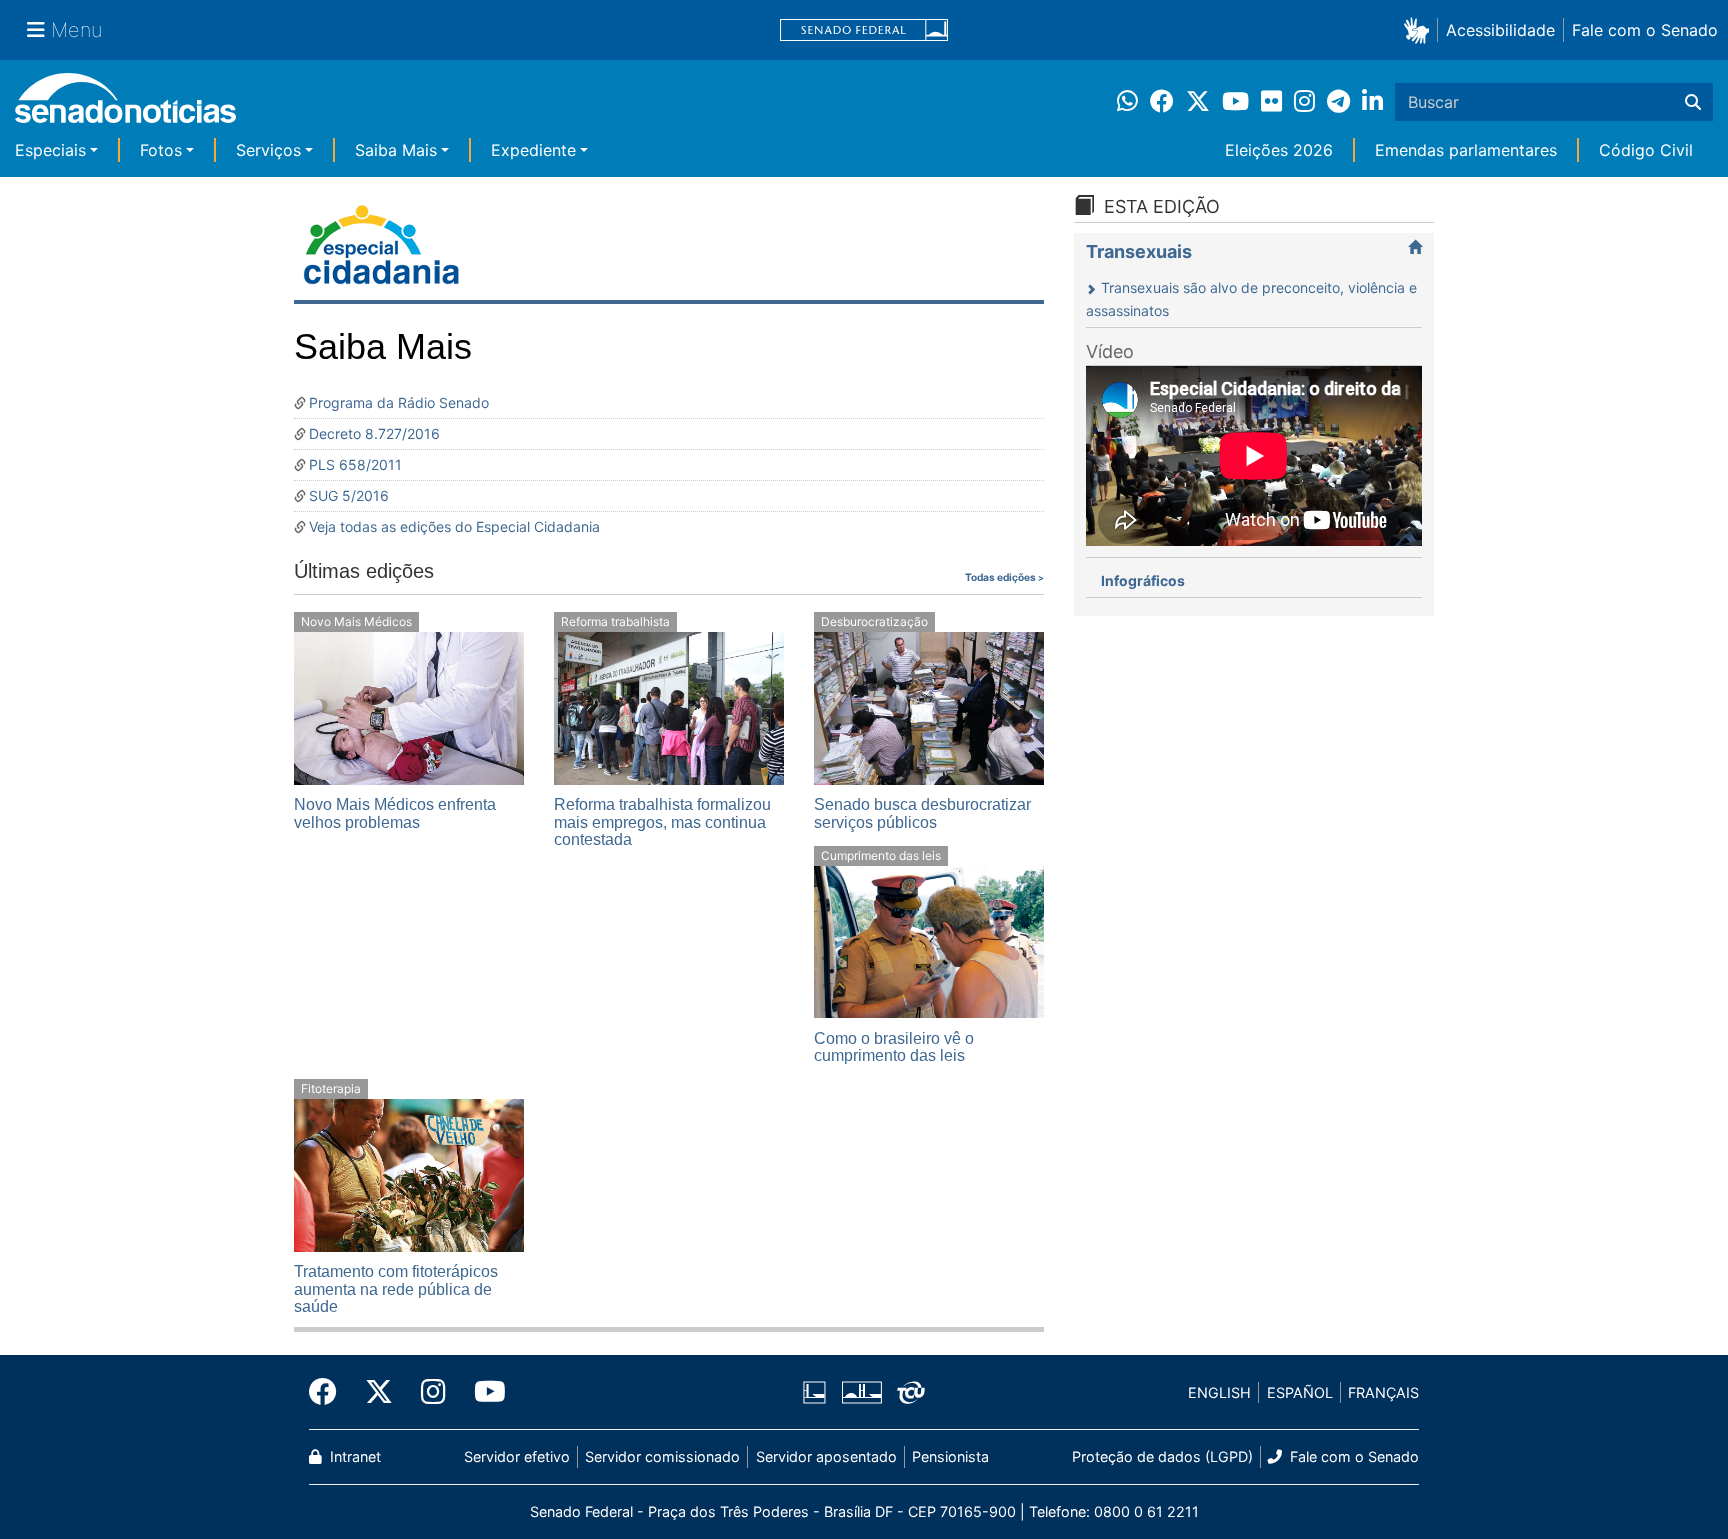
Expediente (533, 150)
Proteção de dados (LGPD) (1162, 1456)
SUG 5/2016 (349, 495)
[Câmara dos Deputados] (814, 1391)
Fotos (161, 150)
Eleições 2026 (1279, 150)
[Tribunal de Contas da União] (911, 1391)
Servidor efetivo (517, 1456)
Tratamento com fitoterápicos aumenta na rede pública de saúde (396, 1289)
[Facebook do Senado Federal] (330, 1392)
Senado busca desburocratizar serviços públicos (922, 813)
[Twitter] (379, 1392)
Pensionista (950, 1456)
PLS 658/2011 (355, 464)
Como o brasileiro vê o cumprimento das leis (894, 1047)
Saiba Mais (396, 150)
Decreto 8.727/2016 (374, 433)
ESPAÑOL (1300, 1392)
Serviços (268, 150)
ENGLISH (1219, 1392)
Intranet (353, 1456)
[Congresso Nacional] (862, 1391)
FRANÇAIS (1383, 1392)
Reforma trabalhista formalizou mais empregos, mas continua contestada (662, 822)
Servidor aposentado (826, 1456)
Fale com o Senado (1645, 30)
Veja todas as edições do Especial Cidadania (454, 526)
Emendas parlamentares (1466, 150)
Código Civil (1646, 150)
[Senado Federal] (864, 30)
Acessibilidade (1500, 30)
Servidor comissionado (662, 1456)
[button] (1420, 29)
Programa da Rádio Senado (399, 402)
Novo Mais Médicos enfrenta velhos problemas (395, 813)
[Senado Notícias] (125, 105)
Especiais (50, 150)
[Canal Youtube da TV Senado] (483, 1392)
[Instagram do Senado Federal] (433, 1392)
